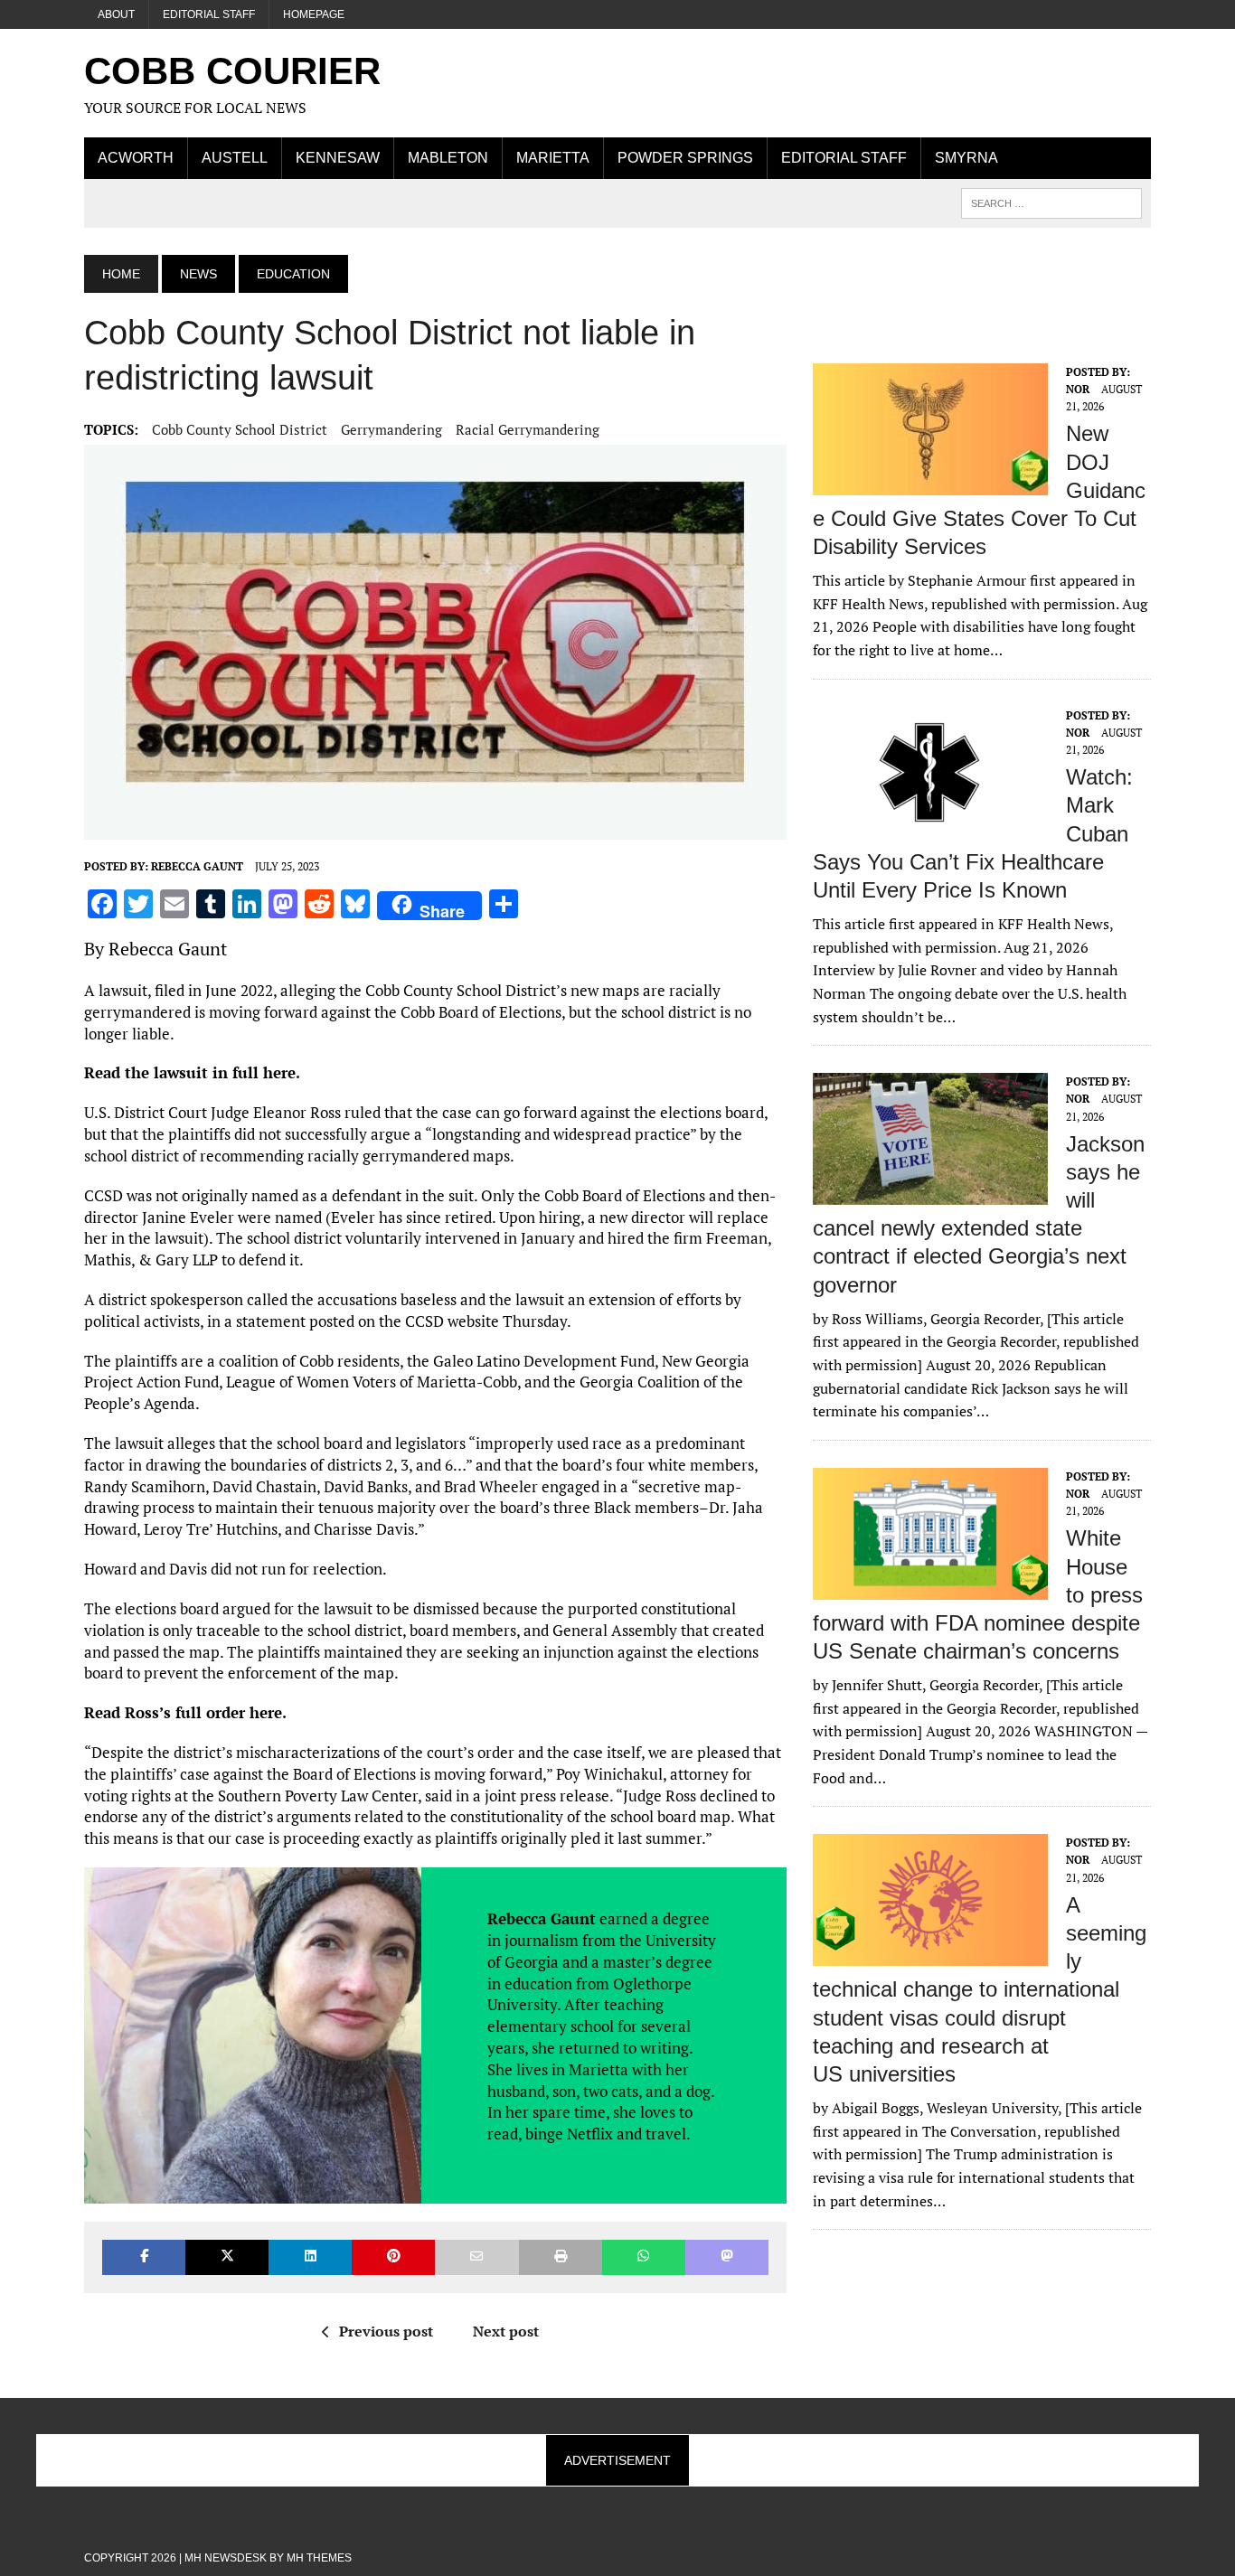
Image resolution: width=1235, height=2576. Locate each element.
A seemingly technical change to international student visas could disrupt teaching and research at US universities (980, 1989)
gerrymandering (391, 429)
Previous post (386, 2331)
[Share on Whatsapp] (644, 2257)
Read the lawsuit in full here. (192, 1072)
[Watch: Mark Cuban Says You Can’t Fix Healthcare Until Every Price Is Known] (930, 826)
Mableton (448, 158)
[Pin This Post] (393, 2257)
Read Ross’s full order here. (185, 1712)
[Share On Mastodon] (727, 2257)
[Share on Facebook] (144, 2257)
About (116, 14)
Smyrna (966, 158)
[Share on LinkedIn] (310, 2257)
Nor (1078, 389)
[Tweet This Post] (227, 2257)
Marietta (553, 158)
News (198, 274)
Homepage (314, 14)
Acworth (136, 158)
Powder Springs (685, 158)
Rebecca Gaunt (197, 866)
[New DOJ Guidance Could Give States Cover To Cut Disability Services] (930, 483)
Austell (235, 158)
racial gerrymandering (528, 429)
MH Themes (319, 2558)
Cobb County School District (240, 429)
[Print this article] (561, 2257)
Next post (506, 2331)
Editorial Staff (209, 14)
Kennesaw (338, 158)
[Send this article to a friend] (476, 2257)
